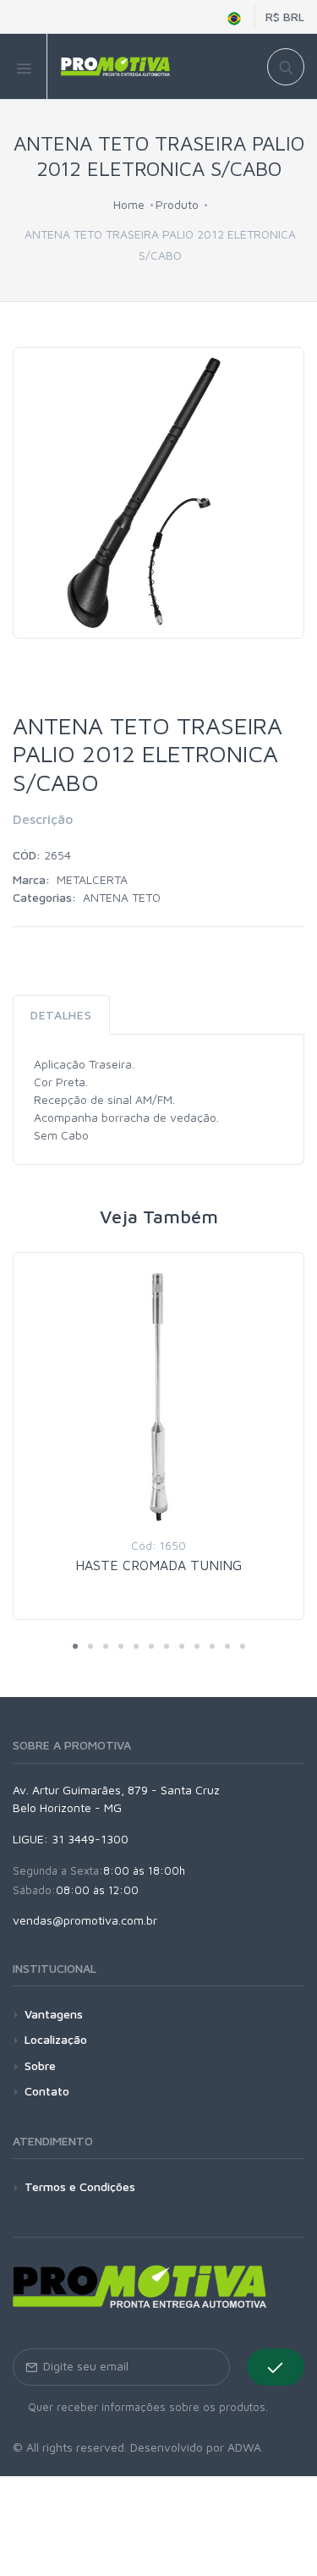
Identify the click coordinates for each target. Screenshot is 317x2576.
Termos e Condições (80, 2186)
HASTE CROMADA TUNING (158, 1565)
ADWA (244, 2447)
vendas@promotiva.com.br (85, 1920)
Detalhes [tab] (61, 1015)
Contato (47, 2091)
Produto (177, 204)
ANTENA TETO (122, 897)
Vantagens (54, 2014)
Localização (56, 2039)
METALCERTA (92, 879)
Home (129, 204)
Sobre (40, 2065)
